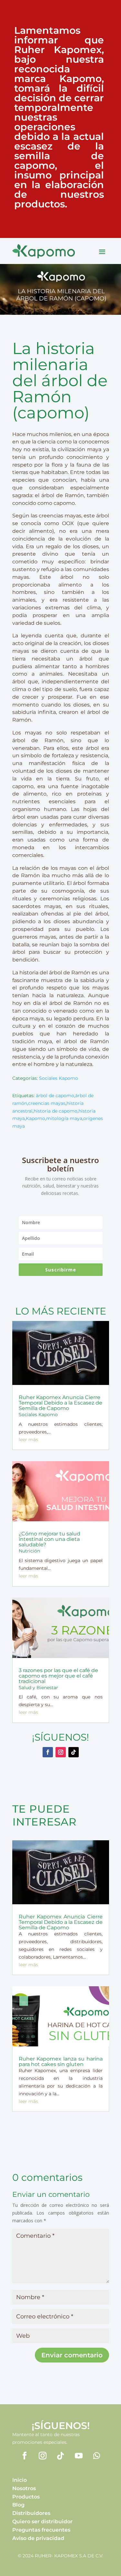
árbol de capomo (55, 1096)
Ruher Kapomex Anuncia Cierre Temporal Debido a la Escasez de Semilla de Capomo (60, 1403)
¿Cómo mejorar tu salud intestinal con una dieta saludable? (50, 1539)
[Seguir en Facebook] (48, 1752)
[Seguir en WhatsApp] (97, 2456)
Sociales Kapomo (59, 1078)
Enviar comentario (72, 2355)
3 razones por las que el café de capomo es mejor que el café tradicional (58, 1676)
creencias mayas (47, 1103)
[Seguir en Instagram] (61, 1752)
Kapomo (35, 1118)
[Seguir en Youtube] (79, 2456)
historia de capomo (55, 1111)
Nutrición (29, 1551)
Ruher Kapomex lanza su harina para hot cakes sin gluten (61, 2062)
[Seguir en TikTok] (74, 1752)
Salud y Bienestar (38, 1688)
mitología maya (64, 1118)
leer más (28, 1440)
